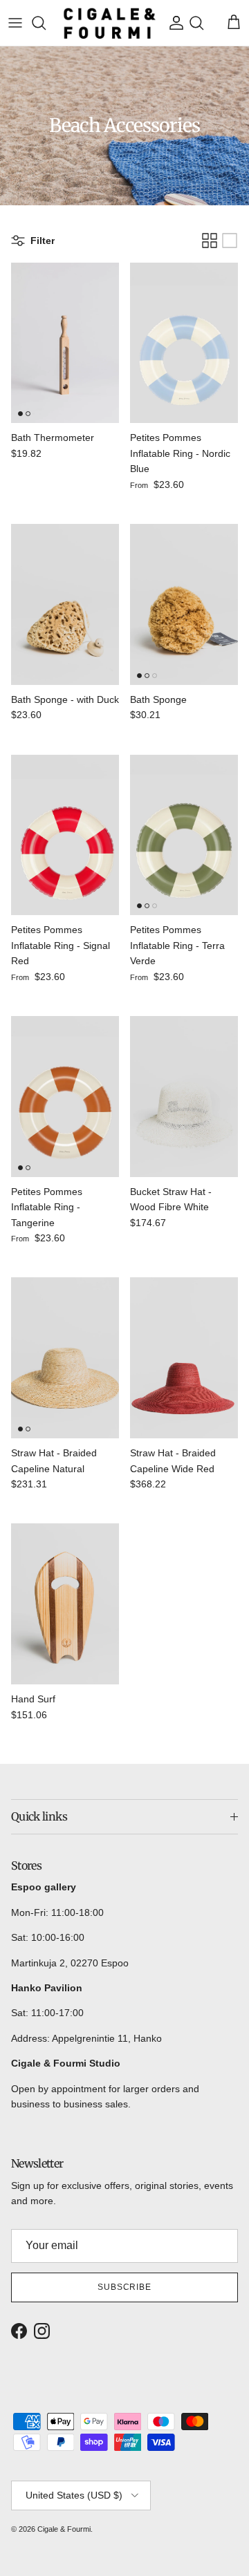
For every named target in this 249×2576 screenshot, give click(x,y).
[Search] (46, 23)
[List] (230, 241)
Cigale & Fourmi (64, 2529)
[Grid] (210, 241)
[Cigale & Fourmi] (110, 23)
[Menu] (15, 23)
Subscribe (125, 2287)
